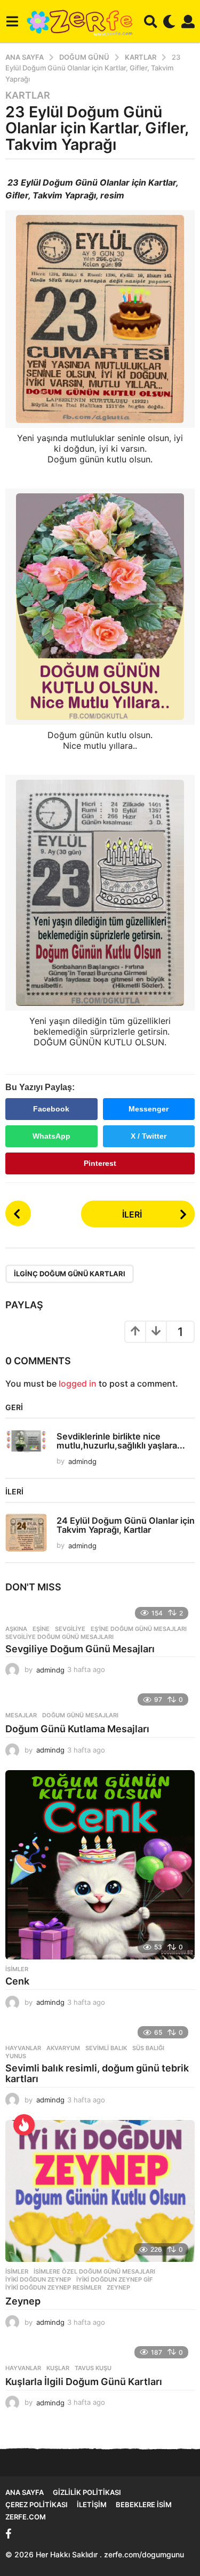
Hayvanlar (23, 2048)
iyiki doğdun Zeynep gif (114, 2279)
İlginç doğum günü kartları (70, 1274)
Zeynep (118, 2287)
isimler (17, 1969)
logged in (78, 1383)
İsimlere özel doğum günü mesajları (94, 2271)
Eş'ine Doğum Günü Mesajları (139, 1629)
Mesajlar (21, 1715)
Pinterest (100, 1163)
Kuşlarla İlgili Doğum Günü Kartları (84, 2382)
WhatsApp (51, 1136)
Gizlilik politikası (87, 2492)
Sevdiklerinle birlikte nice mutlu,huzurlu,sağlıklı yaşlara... (121, 1441)
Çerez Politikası (37, 2505)
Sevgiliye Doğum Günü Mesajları (80, 1649)
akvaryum (63, 2048)
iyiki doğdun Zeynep (38, 2279)
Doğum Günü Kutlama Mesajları (77, 1729)
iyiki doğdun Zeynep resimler (53, 2287)
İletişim (92, 2505)
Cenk (17, 1981)
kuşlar (58, 2368)
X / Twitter (149, 1136)
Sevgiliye (70, 1629)
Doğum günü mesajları (80, 1715)
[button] (12, 21)
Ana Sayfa (25, 2492)
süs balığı (148, 2048)
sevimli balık (106, 2048)
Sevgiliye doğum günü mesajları (59, 1637)
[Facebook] (9, 2534)
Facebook (51, 1109)
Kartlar (28, 95)
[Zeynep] (100, 2191)
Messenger (149, 1109)
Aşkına (16, 1629)
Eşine (41, 1629)
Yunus (16, 2056)
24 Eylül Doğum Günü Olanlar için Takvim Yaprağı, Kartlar (126, 1525)
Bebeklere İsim (144, 2505)
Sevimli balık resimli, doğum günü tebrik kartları (97, 2073)
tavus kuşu (93, 2368)
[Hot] (24, 2125)
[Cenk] (100, 1865)
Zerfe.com (26, 2517)
